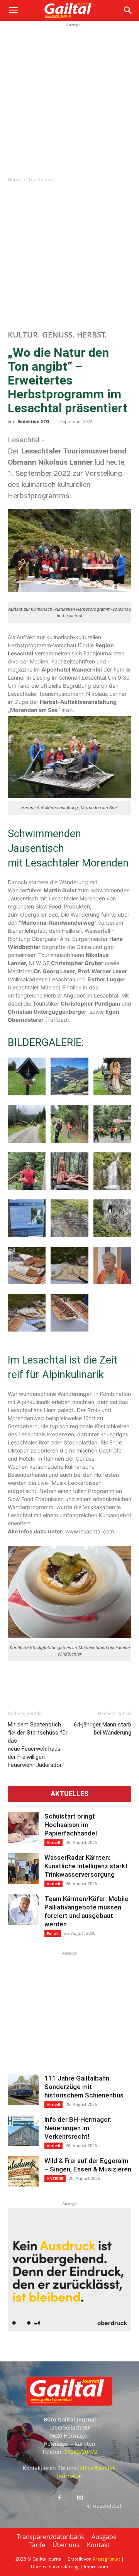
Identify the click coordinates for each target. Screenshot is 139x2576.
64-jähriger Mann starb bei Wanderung (103, 1729)
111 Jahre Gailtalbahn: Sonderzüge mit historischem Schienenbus (84, 2087)
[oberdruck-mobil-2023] (69, 2329)
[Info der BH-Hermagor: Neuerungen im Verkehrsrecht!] (23, 2131)
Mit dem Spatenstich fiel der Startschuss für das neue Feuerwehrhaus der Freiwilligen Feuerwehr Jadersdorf (38, 1745)
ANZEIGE (55, 2178)
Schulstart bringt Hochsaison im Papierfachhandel (71, 1825)
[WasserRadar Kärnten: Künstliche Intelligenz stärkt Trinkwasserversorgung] (23, 1869)
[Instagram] (80, 2498)
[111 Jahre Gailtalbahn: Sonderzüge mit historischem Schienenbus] (23, 2089)
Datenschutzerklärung (55, 2567)
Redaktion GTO (33, 421)
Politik (53, 1933)
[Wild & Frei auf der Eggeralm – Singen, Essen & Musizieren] (23, 2172)
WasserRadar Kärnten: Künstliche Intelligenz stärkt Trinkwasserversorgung (86, 1866)
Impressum (96, 2567)
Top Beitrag (41, 179)
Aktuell (53, 1842)
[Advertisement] (69, 98)
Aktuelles (69, 1794)
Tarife (37, 2545)
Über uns (66, 2545)
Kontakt (98, 2545)
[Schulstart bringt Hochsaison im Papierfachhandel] (23, 1827)
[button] (13, 10)
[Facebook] (59, 2498)
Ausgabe (104, 2537)
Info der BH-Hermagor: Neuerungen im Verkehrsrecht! (78, 2128)
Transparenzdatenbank (50, 2537)
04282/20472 (81, 2452)
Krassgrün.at (106, 2559)
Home (14, 179)
